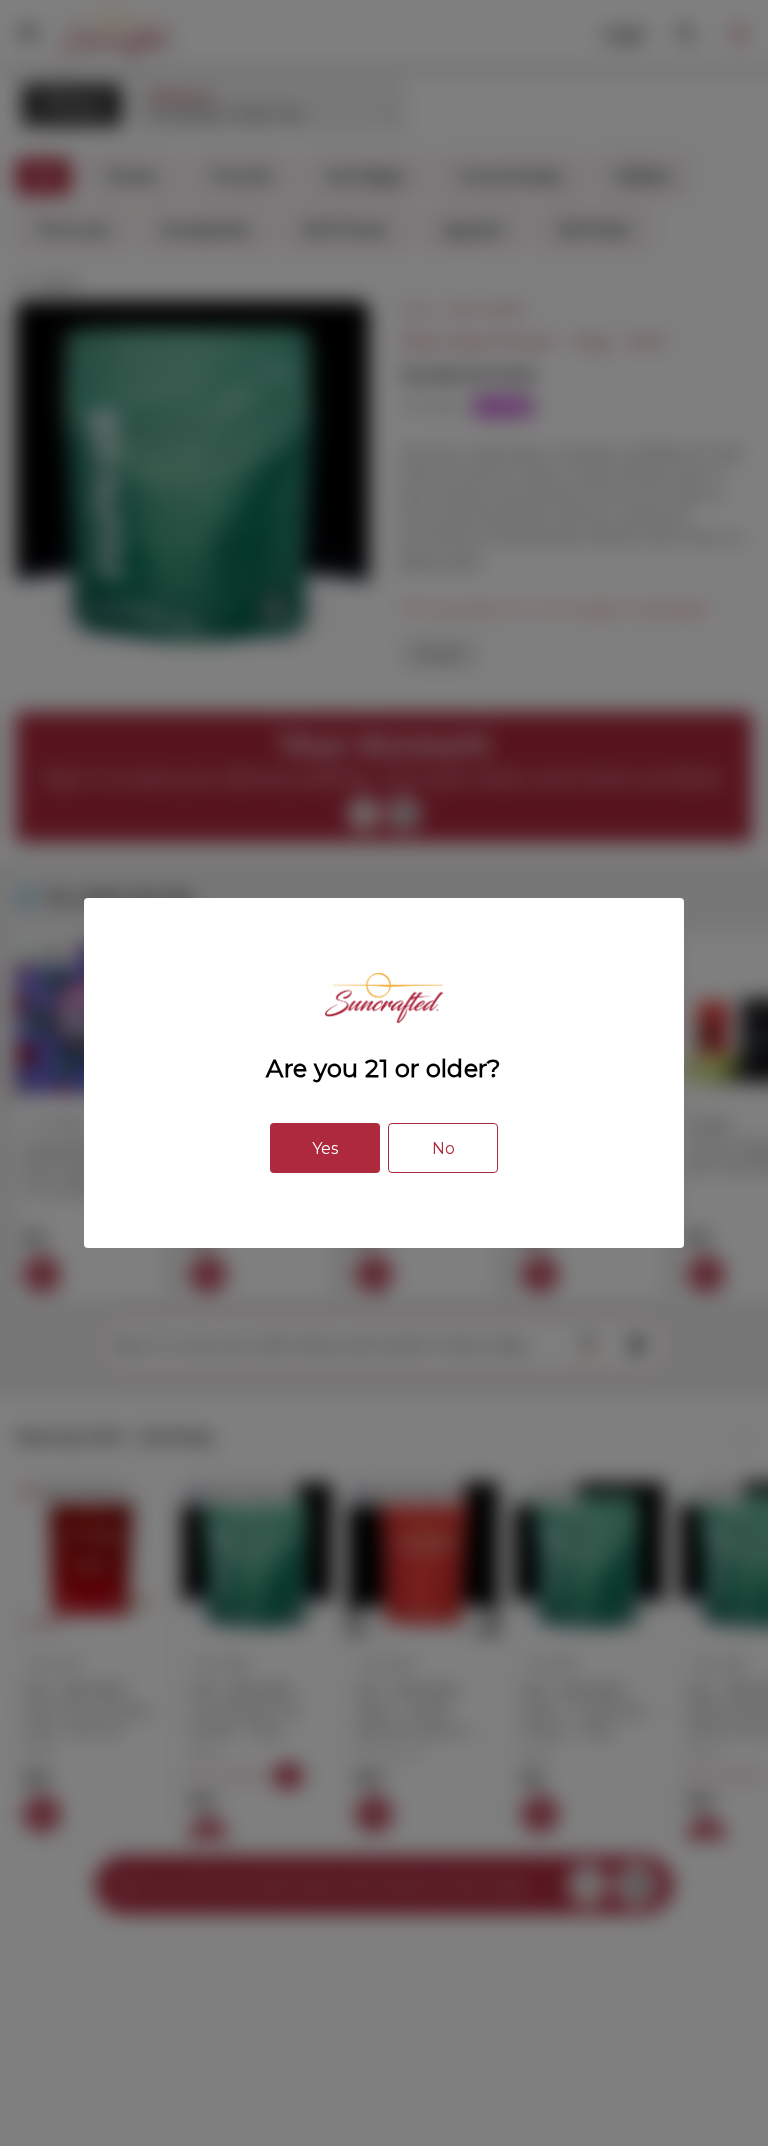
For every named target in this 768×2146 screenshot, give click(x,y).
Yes (325, 1148)
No (443, 1148)
